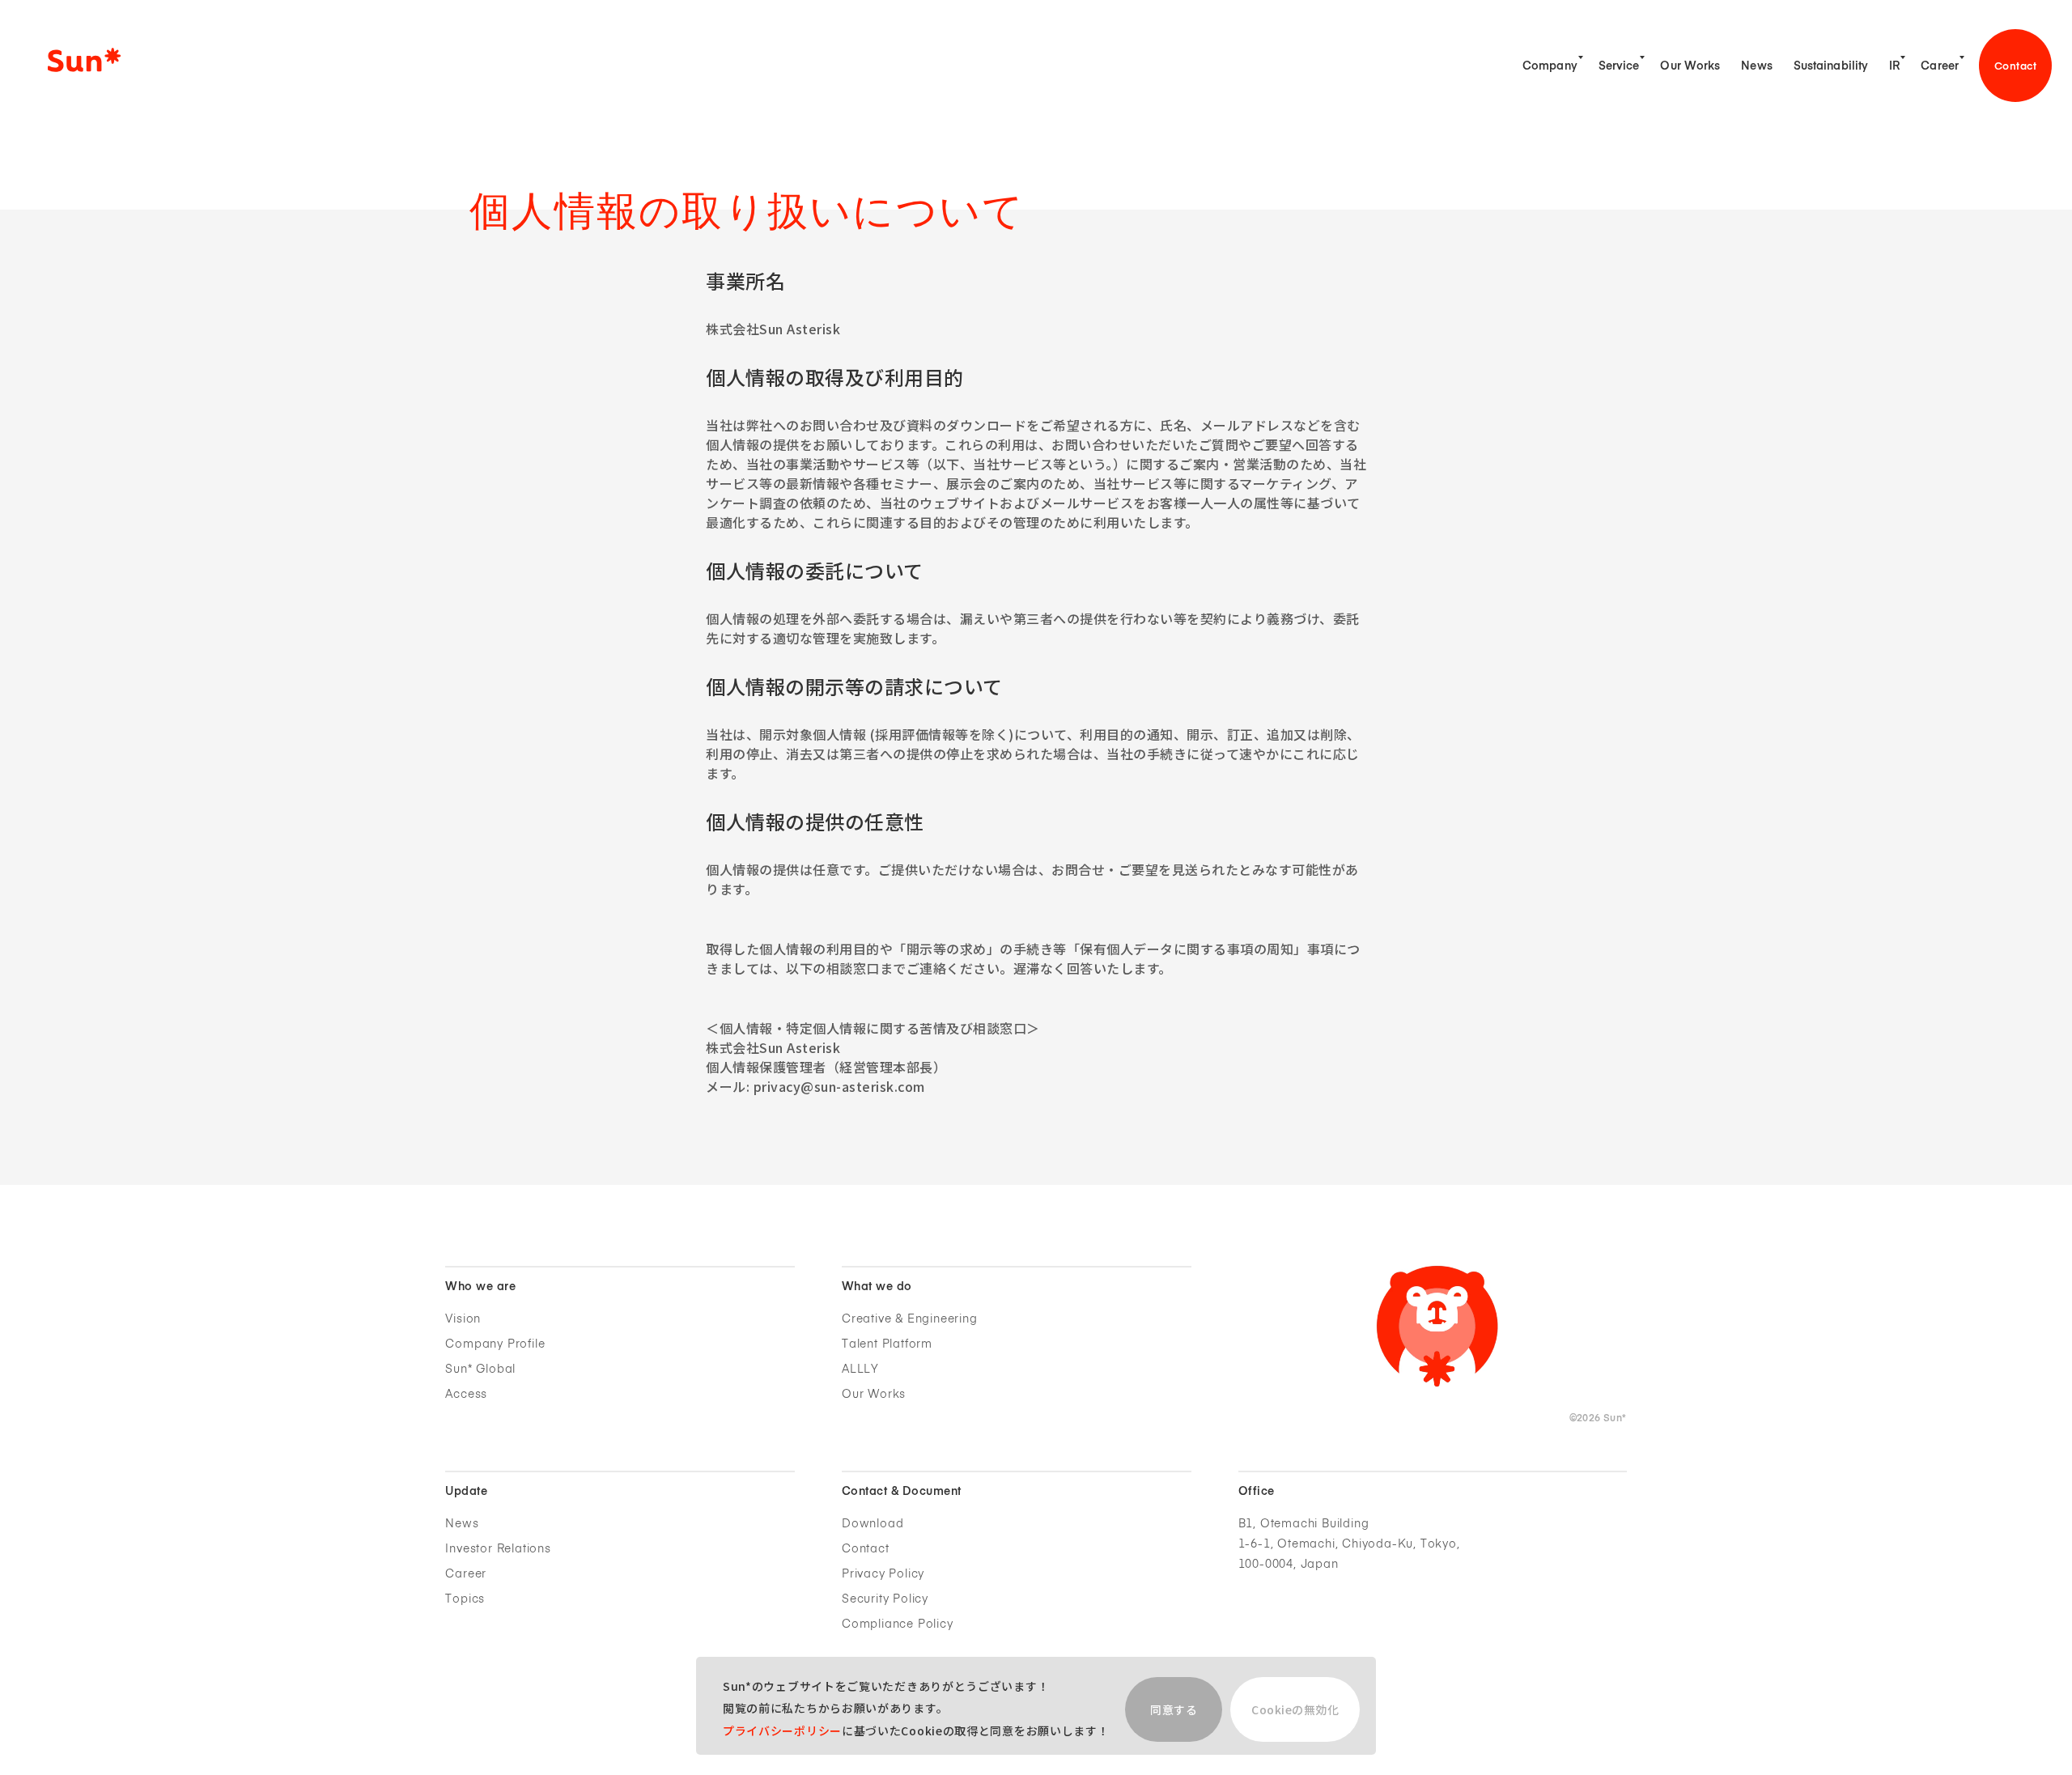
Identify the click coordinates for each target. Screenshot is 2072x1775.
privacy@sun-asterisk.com (839, 1086)
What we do (877, 1287)
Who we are (480, 1287)
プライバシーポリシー (782, 1730)
